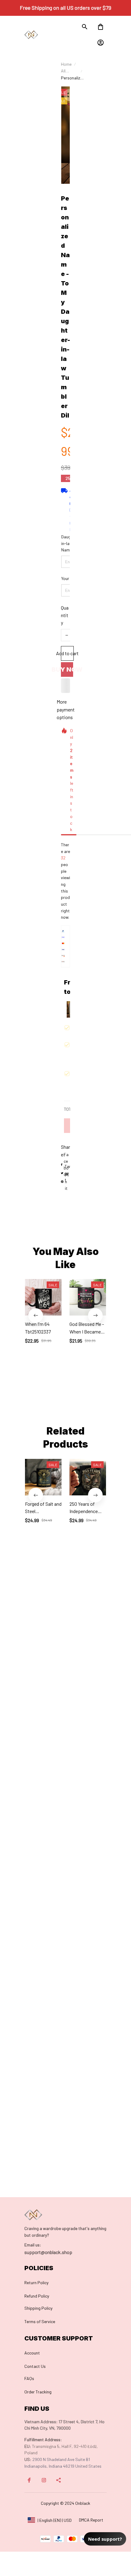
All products (69, 71)
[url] (33, 2245)
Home (66, 64)
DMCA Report (91, 2520)
